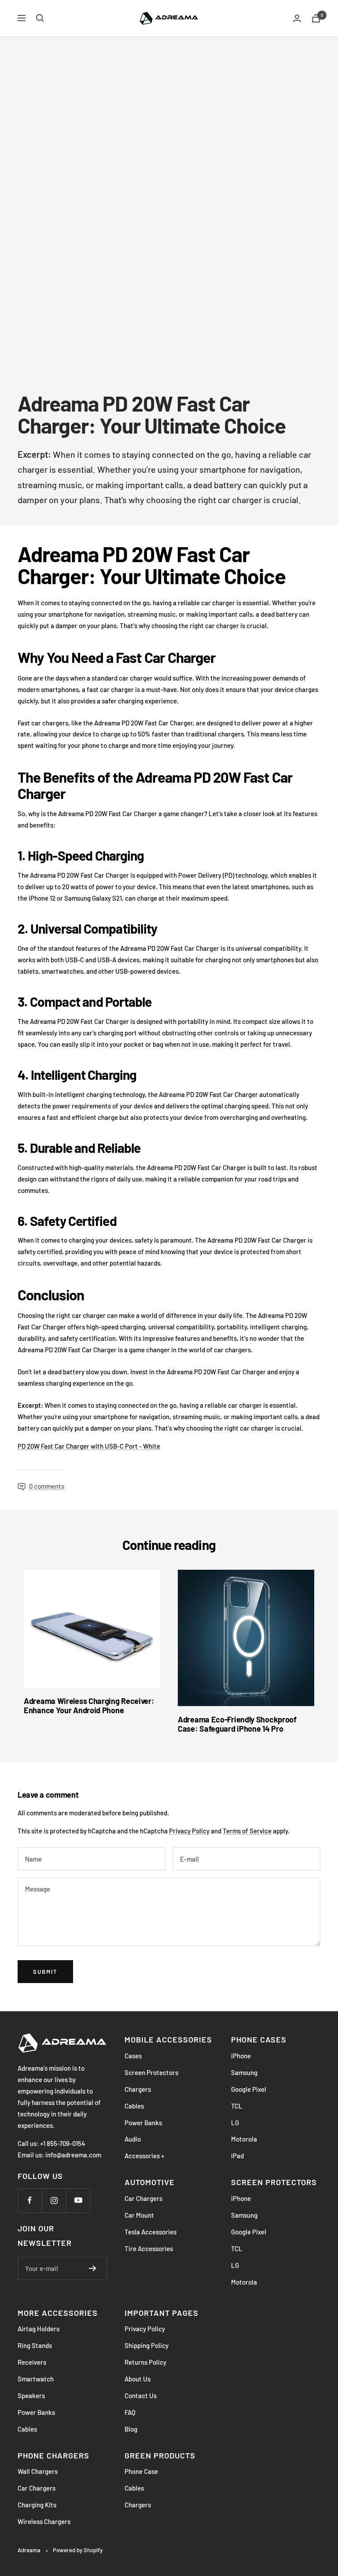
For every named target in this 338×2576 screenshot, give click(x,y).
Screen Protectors (151, 2072)
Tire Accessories (149, 2248)
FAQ (130, 2412)
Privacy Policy (189, 1831)
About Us (138, 2379)
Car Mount (139, 2215)
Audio (133, 2139)
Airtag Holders (39, 2329)
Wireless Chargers (44, 2521)
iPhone (241, 2056)
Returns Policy (145, 2362)
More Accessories (58, 2313)
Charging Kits (37, 2505)
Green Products (160, 2455)
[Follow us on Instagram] (54, 2200)
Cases (133, 2056)
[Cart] (316, 18)
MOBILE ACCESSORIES (168, 2039)
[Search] (40, 18)
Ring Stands (35, 2345)
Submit (45, 1972)
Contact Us (141, 2396)
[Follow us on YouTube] (78, 2200)
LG (235, 2123)
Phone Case (141, 2471)
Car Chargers (143, 2198)
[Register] (93, 2268)
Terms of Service (247, 1831)
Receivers (32, 2362)
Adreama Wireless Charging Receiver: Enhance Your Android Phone (89, 1706)
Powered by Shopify (78, 2550)
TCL (237, 2106)
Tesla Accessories (151, 2232)
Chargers (138, 2089)
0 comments (47, 1486)
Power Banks (143, 2123)
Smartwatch (36, 2379)
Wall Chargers (38, 2471)
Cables (134, 2106)
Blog (131, 2429)
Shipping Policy (147, 2345)
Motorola (244, 2139)
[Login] (297, 18)
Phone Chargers (53, 2455)
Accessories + (144, 2156)
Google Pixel (249, 2089)
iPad (237, 2156)
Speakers (31, 2396)
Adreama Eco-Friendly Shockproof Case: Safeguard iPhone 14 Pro (237, 1724)
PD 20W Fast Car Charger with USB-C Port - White (89, 1446)
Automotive (150, 2182)
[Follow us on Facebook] (30, 2200)
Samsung (244, 2072)
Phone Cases (259, 2039)
